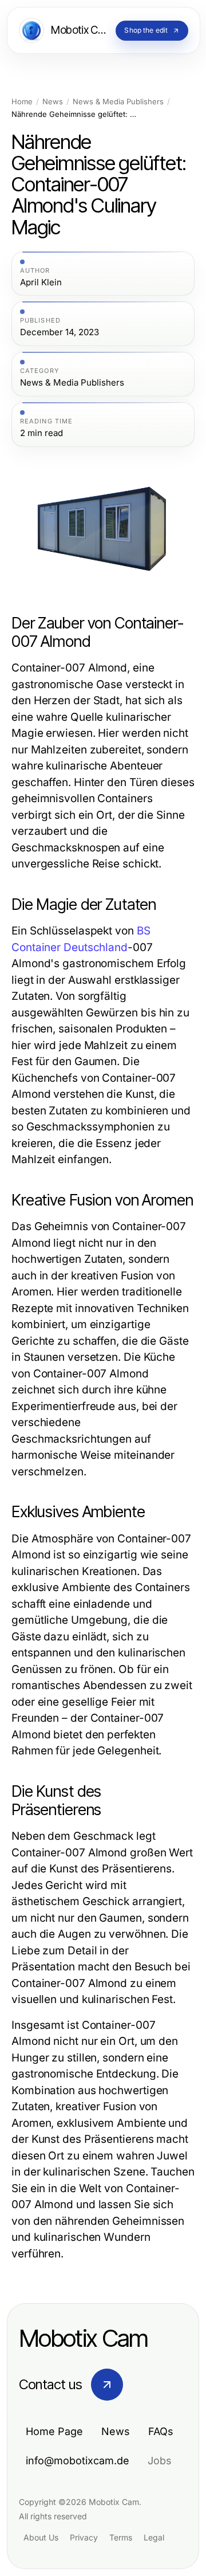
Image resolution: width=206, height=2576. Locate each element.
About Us (41, 2537)
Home (22, 102)
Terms (121, 2537)
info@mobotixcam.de (78, 2461)
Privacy (84, 2537)
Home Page (54, 2431)
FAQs (161, 2431)
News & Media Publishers (118, 102)
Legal (154, 2537)
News (53, 102)
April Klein (41, 282)
